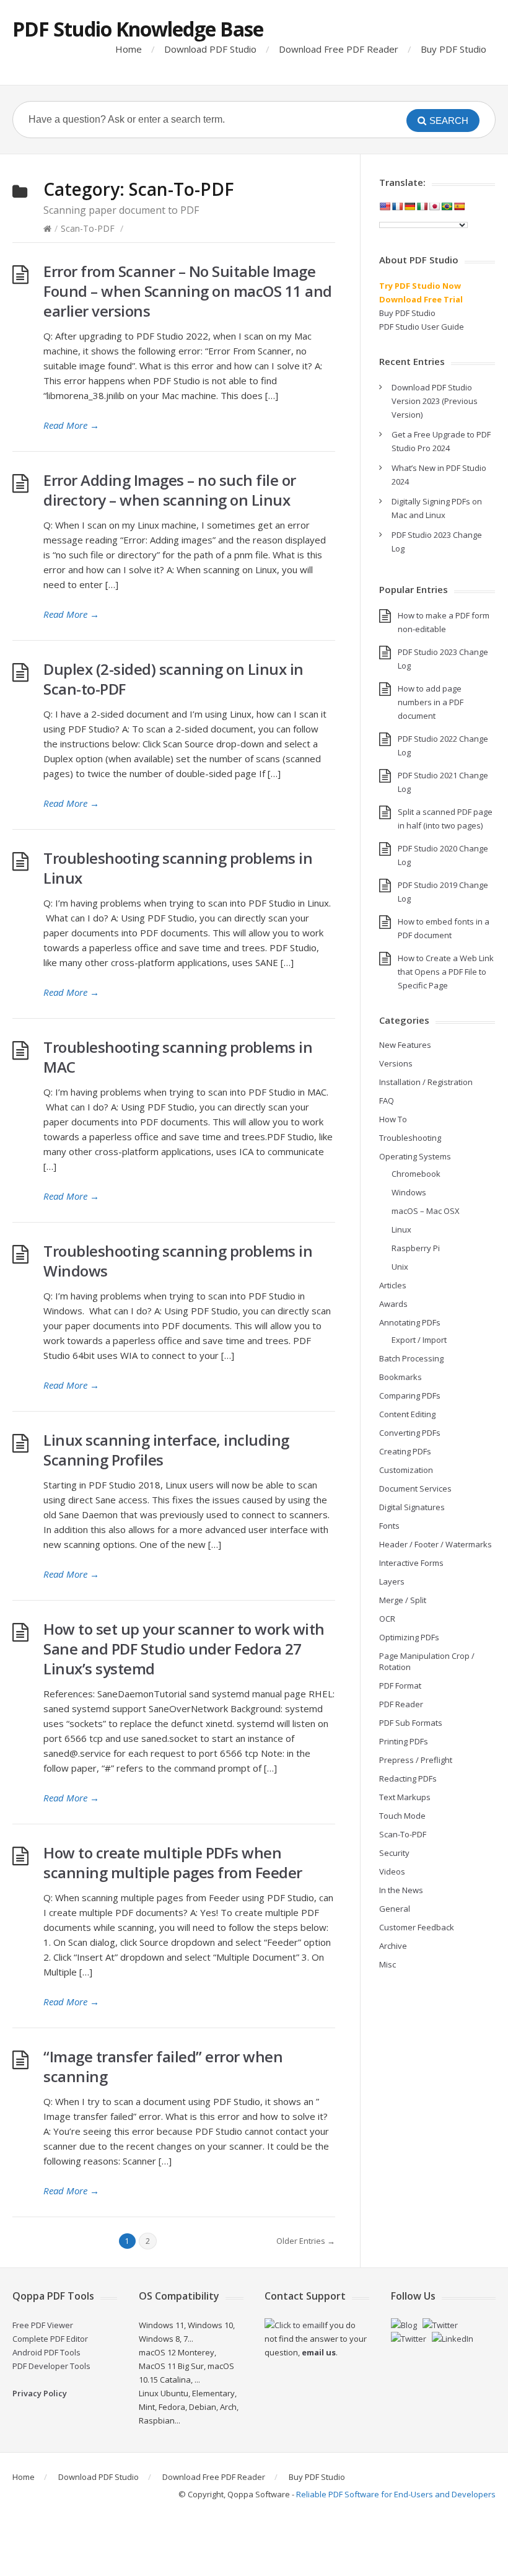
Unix (400, 1267)
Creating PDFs (405, 1451)
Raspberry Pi (416, 1248)
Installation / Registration (426, 1082)
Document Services (415, 1488)
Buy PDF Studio (453, 49)
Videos (392, 1871)
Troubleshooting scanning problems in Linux (178, 868)
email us (319, 2352)
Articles (393, 1285)
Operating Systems (415, 1156)
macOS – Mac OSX (426, 1211)
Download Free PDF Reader (339, 49)
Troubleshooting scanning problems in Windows (178, 1261)
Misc (388, 1964)
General (395, 1909)
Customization (406, 1470)
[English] (385, 206)
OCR (387, 1619)
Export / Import (419, 1340)
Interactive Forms (411, 1563)
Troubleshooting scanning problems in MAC (178, 1057)
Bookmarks (401, 1377)
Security (394, 1853)
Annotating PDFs (410, 1322)
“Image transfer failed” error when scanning (163, 2066)
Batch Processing (411, 1358)
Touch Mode (402, 1816)
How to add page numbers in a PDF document (431, 702)
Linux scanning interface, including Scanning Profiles (166, 1450)
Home (129, 49)
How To (393, 1119)
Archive (393, 1946)
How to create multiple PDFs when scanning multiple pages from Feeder (173, 1862)
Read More (71, 425)
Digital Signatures (412, 1507)
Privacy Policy (40, 2393)
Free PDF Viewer (43, 2325)
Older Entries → (306, 2241)
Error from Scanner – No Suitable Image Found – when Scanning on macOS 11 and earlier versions (188, 291)
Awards (393, 1304)
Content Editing (407, 1414)
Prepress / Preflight (416, 1760)
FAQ (387, 1101)
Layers (392, 1581)
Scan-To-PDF (88, 228)
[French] (397, 206)
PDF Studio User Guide (422, 327)
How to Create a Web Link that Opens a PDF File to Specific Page (446, 972)
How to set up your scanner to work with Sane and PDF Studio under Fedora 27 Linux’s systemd (184, 1649)
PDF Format (400, 1686)
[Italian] (422, 206)
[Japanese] (434, 206)
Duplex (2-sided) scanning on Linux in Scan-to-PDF (173, 679)
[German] (409, 206)
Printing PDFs (404, 1741)
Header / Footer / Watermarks (436, 1544)
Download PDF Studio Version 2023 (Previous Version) (435, 401)
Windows (409, 1192)
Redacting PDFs (408, 1778)
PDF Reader (401, 1704)
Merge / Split (403, 1600)
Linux (401, 1229)
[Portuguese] (447, 206)
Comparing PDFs (410, 1396)
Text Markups (405, 1797)
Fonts (389, 1526)
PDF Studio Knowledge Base (138, 29)
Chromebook (416, 1174)
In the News (401, 1890)
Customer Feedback (417, 1927)
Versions (396, 1063)
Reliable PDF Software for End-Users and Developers (396, 2494)
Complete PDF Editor (50, 2339)
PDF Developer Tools (51, 2366)
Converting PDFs (410, 1433)
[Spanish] (459, 206)
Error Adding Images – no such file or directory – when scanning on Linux (170, 490)
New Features (405, 1045)
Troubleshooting (410, 1138)
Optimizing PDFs (409, 1637)
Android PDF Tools (46, 2352)
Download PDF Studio (210, 49)
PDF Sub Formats (411, 1723)
